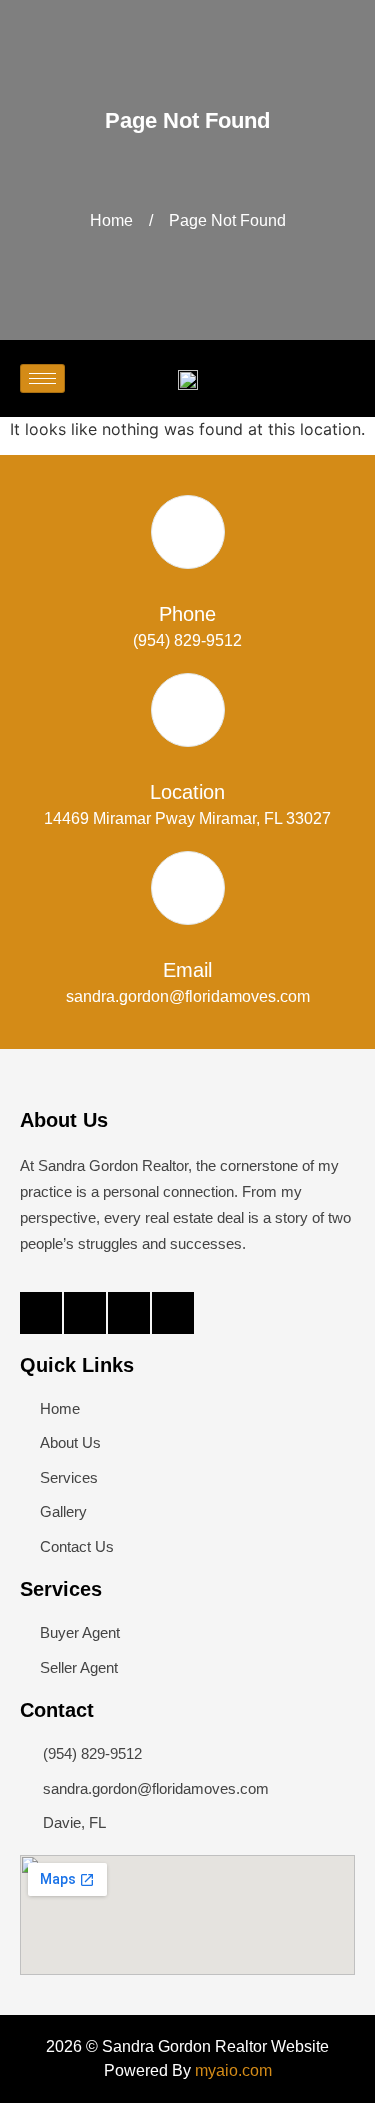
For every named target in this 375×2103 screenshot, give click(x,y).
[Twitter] (85, 1313)
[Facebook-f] (41, 1313)
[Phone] (188, 532)
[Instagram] (129, 1313)
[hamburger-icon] (42, 378)
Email (187, 970)
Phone (187, 614)
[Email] (188, 888)
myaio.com (233, 2070)
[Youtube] (173, 1313)
